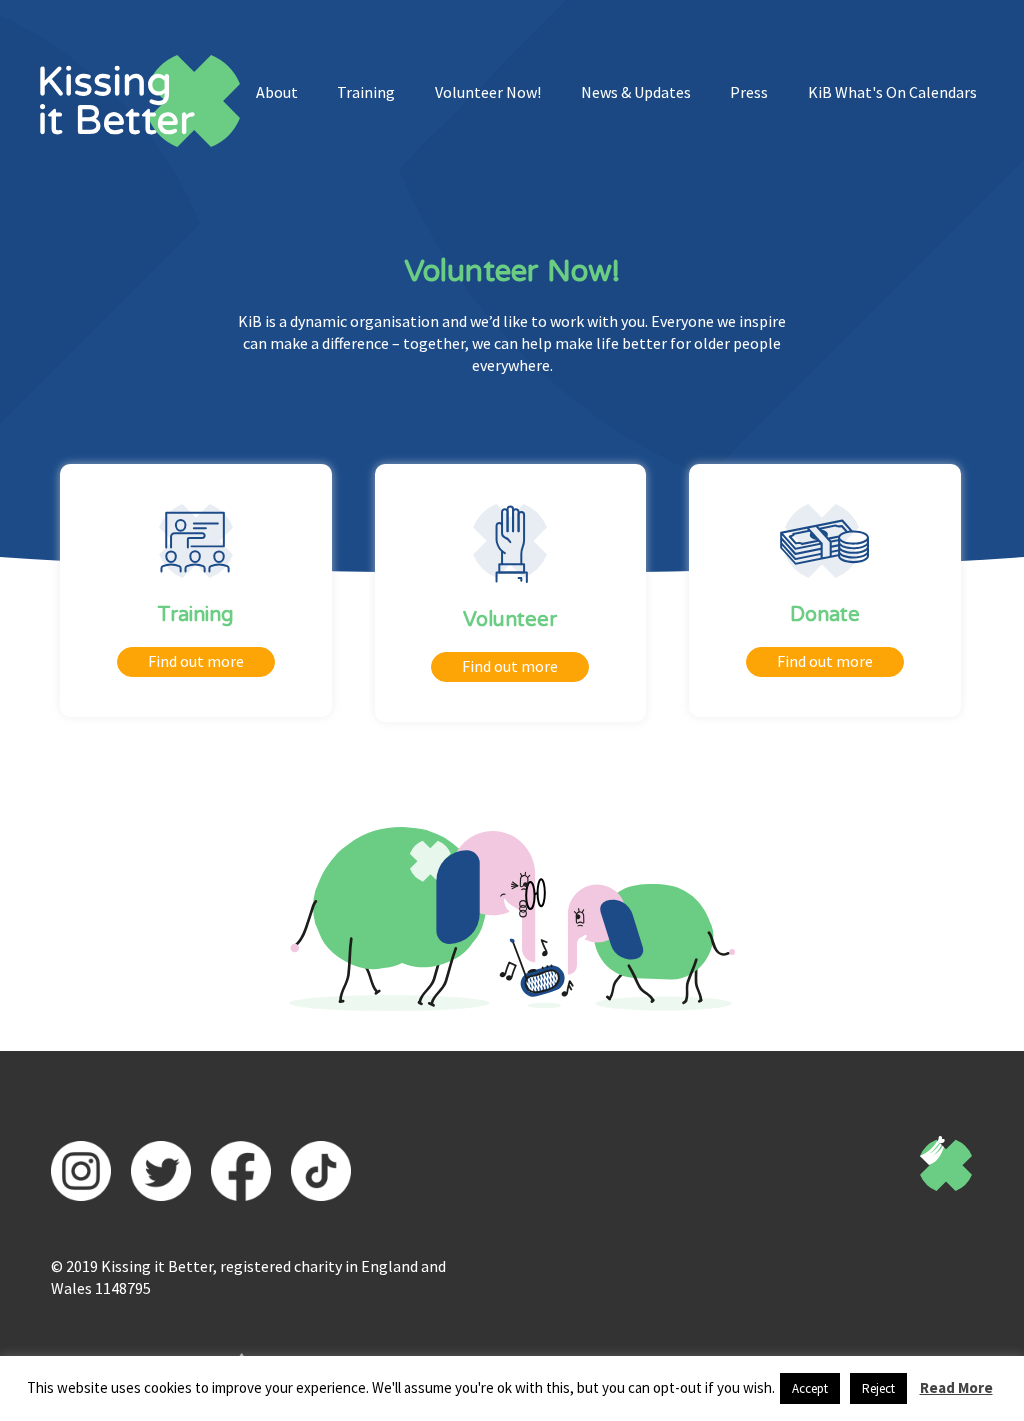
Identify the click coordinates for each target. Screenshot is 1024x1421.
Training (366, 92)
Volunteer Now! (488, 92)
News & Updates (636, 92)
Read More (956, 1387)
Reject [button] (878, 1388)
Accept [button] (810, 1388)
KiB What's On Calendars (892, 92)
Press (749, 92)
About (277, 92)
